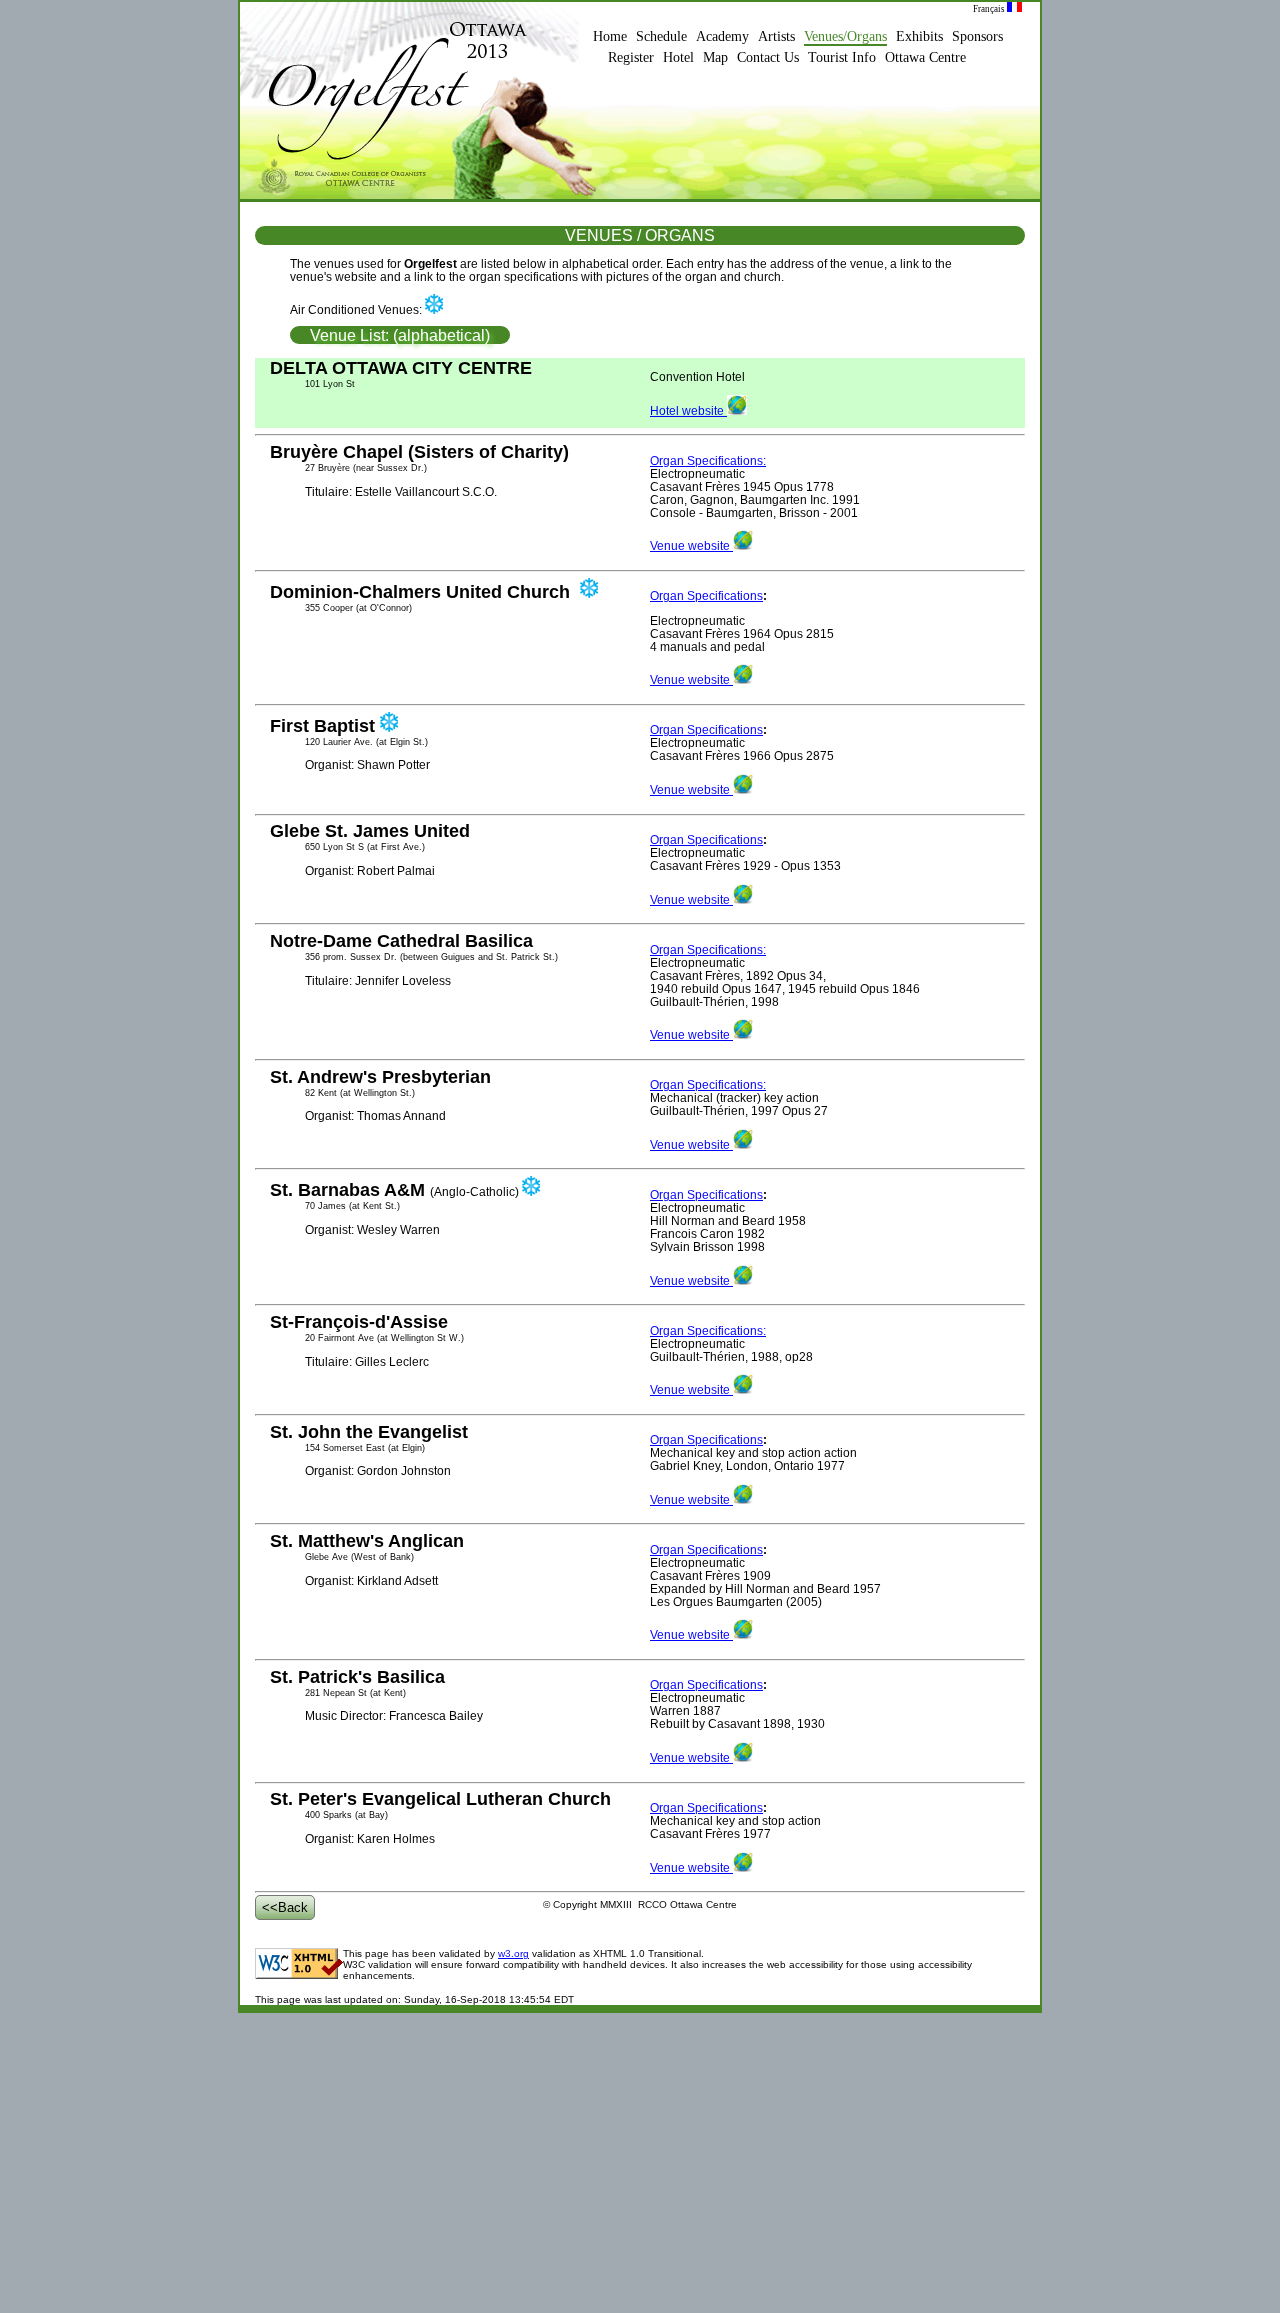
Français (990, 9)
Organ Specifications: (708, 460)
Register (631, 57)
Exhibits (919, 36)
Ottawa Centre (925, 57)
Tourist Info (842, 57)
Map (715, 57)
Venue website (691, 545)
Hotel (678, 57)
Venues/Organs (845, 36)
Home (610, 36)
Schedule (661, 36)
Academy (722, 36)
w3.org (513, 1953)
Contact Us (768, 57)
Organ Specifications (706, 595)
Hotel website (688, 410)
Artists (776, 36)
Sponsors (977, 36)
